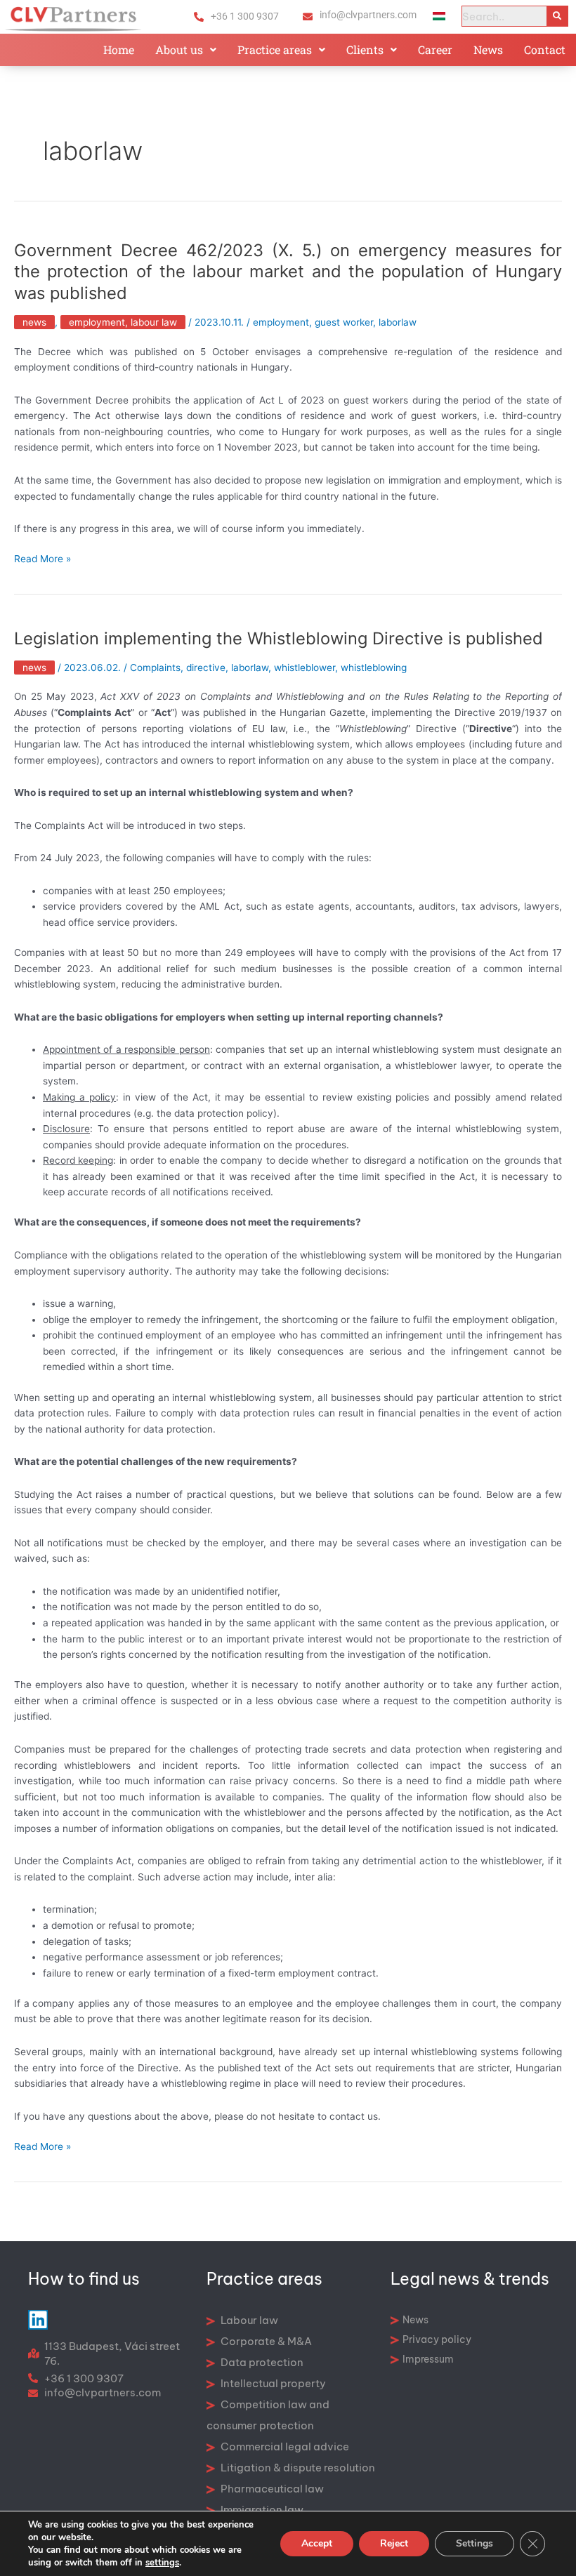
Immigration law (261, 2510)
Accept (317, 2543)
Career (435, 49)
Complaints (155, 668)
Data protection (261, 2362)
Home (119, 49)
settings (162, 2563)
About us (179, 49)
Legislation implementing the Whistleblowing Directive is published (279, 638)
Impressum (428, 2359)
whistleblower (305, 668)
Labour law (248, 2320)
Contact (545, 49)
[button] (186, 50)
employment (281, 322)
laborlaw (398, 322)
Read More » (42, 559)
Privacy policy (437, 2339)
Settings (474, 2543)
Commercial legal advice (284, 2446)
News (488, 49)
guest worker (344, 322)
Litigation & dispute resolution (297, 2468)
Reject (394, 2543)
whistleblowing (374, 668)
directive (206, 668)
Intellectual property (272, 2383)
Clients (365, 49)
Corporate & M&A (265, 2341)
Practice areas (275, 49)
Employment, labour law (123, 322)
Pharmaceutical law (271, 2489)
